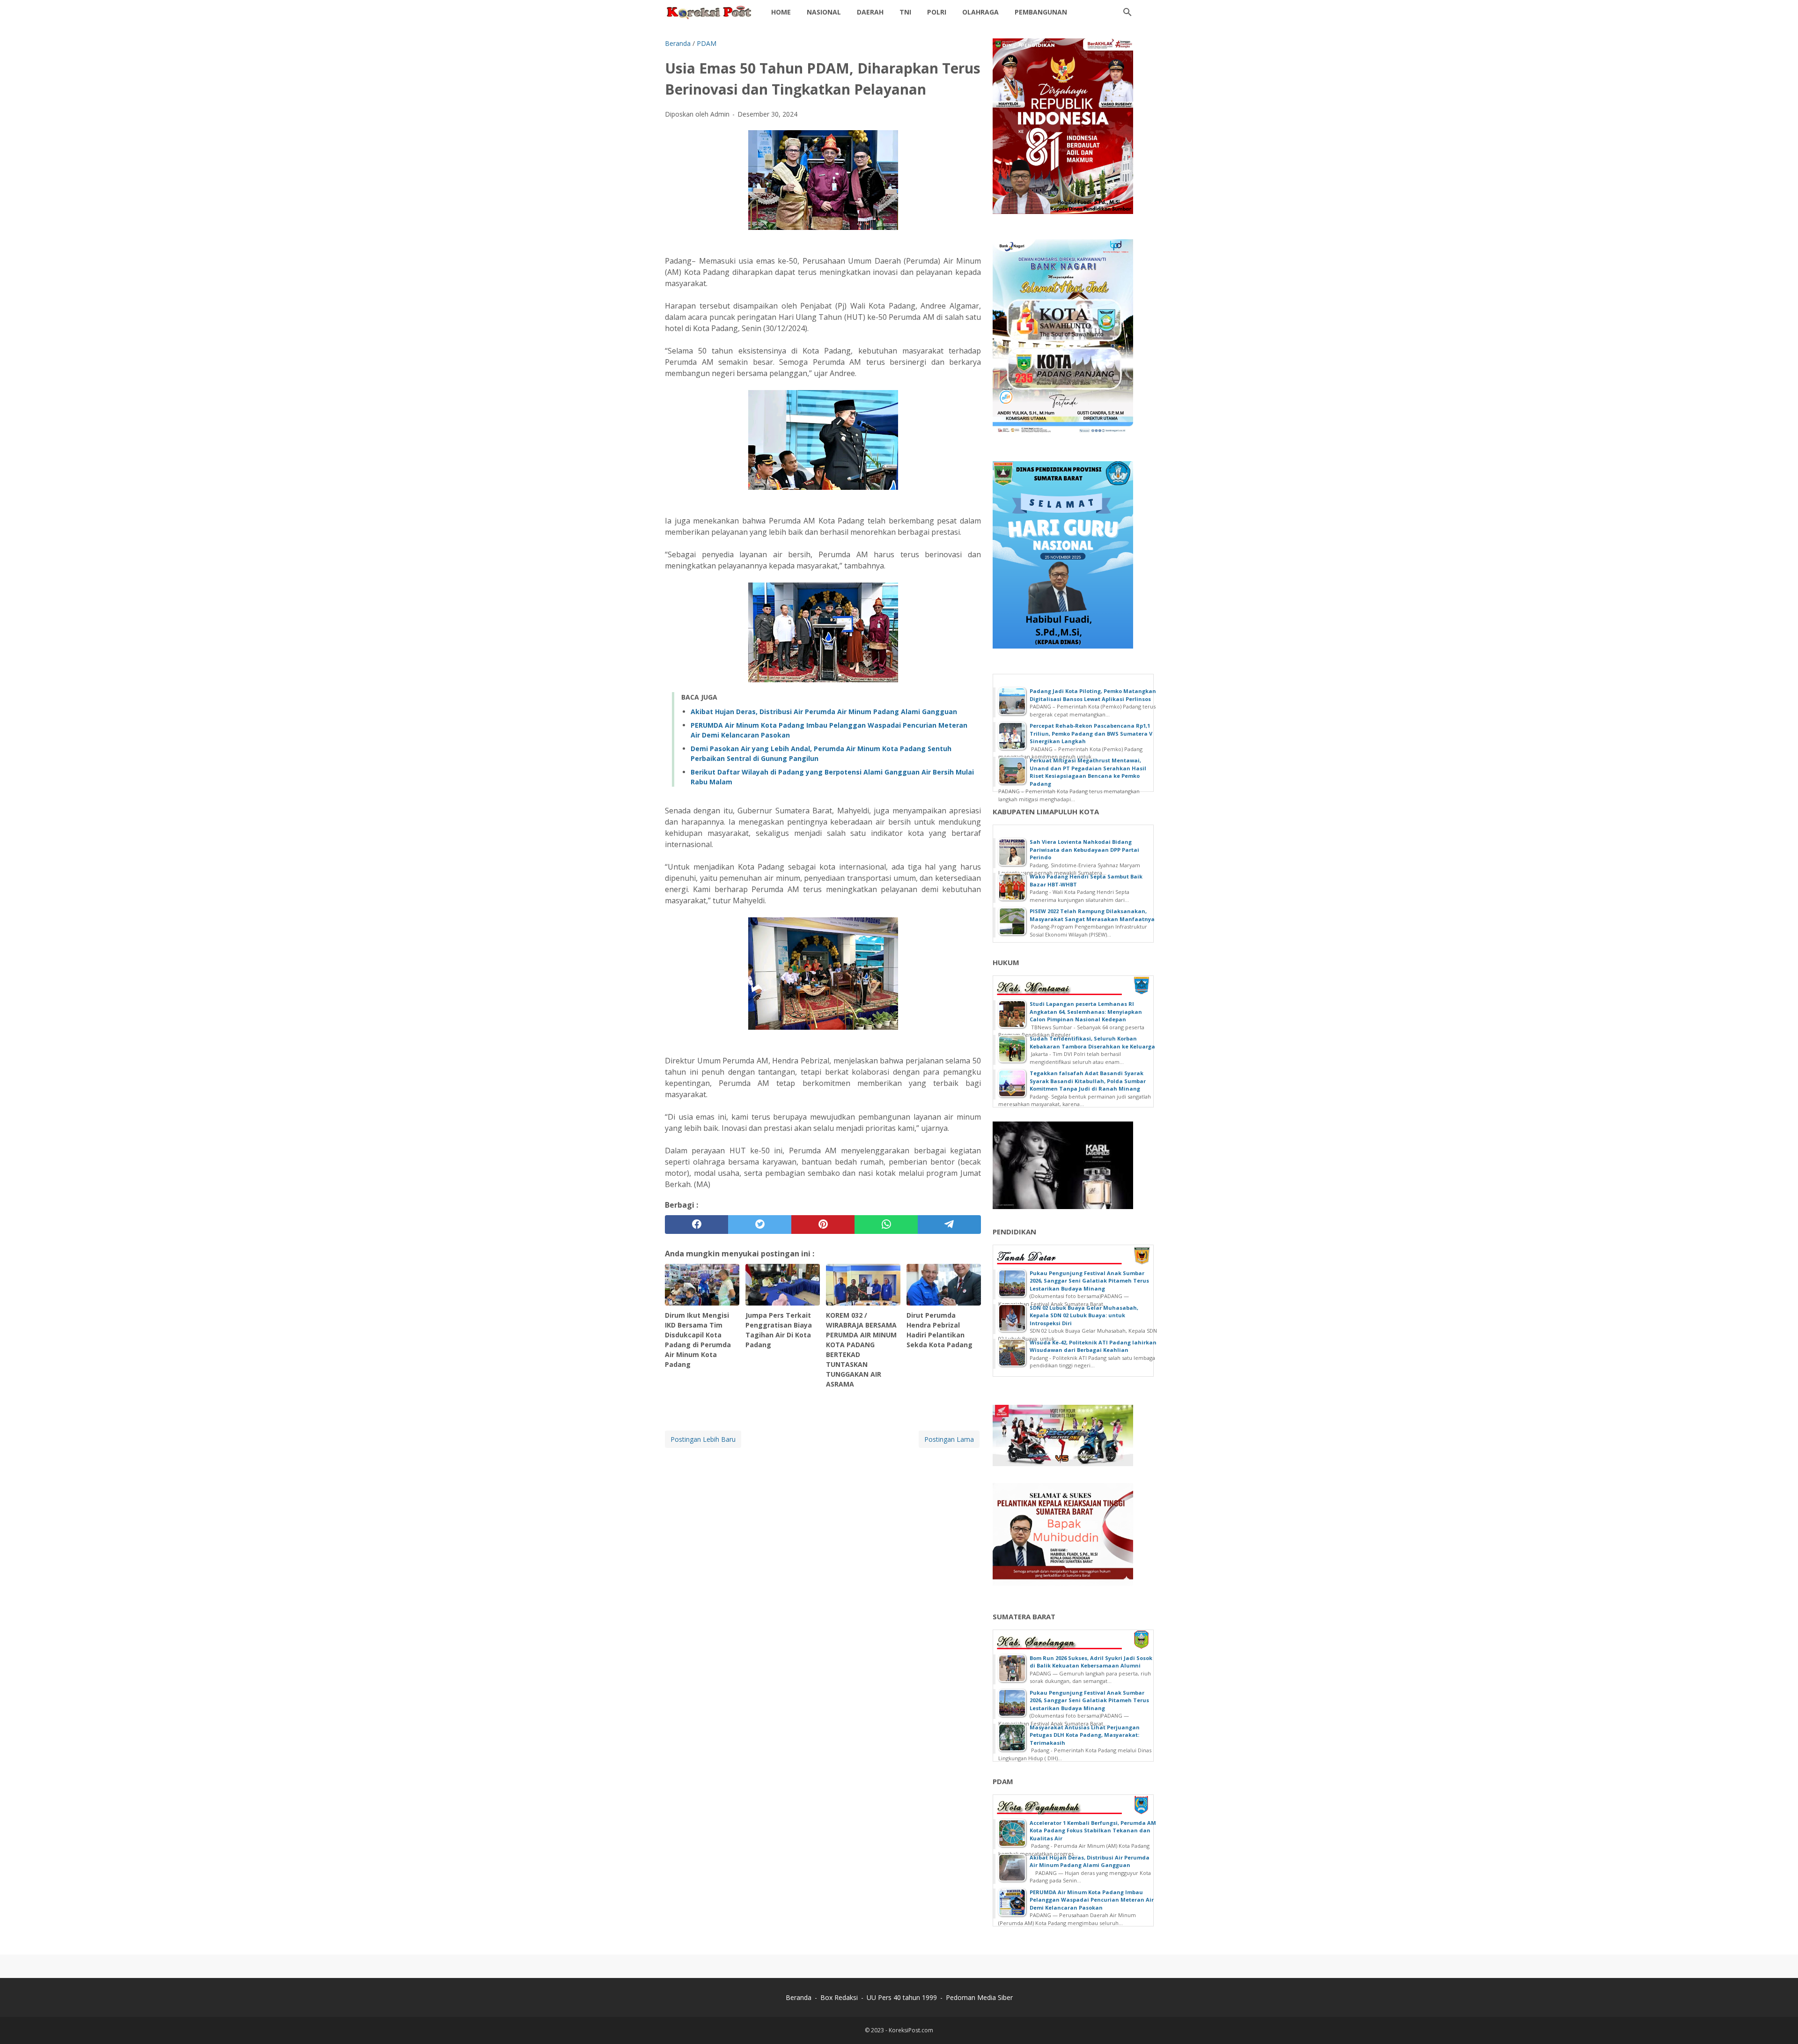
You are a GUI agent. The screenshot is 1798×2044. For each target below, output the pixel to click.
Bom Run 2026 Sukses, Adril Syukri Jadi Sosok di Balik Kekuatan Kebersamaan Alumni (1091, 1662)
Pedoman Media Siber (979, 1997)
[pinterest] (823, 1225)
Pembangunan (1041, 12)
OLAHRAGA (980, 12)
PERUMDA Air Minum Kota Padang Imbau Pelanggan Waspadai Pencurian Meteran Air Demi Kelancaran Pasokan (1092, 1900)
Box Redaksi (839, 1997)
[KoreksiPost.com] (709, 12)
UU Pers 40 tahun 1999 (902, 1997)
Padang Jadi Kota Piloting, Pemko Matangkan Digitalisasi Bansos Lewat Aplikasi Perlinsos (1093, 695)
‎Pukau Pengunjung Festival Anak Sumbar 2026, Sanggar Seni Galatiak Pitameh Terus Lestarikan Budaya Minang (1089, 1281)
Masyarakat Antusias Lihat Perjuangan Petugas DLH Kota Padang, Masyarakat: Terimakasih (1085, 1735)
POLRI (937, 12)
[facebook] (696, 1225)
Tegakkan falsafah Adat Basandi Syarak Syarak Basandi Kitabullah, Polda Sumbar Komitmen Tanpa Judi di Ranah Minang (1088, 1081)
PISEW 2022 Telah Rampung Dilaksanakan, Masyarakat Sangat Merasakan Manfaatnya (1092, 915)
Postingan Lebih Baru (703, 1439)
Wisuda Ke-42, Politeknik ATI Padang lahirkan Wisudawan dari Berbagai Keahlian (1093, 1346)
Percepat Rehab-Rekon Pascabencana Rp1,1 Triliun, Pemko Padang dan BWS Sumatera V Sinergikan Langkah (1091, 733)
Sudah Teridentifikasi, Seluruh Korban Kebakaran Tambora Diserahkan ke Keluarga (1092, 1042)
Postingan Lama (949, 1439)
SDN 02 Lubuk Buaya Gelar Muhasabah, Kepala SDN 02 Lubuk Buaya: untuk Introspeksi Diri (1084, 1315)
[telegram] (949, 1225)
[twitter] (760, 1225)
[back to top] (1779, 2023)
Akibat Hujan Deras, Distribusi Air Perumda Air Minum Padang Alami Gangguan (824, 712)
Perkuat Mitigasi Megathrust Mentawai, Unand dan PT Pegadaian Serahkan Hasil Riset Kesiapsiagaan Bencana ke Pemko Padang (1088, 772)
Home (781, 12)
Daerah (870, 12)
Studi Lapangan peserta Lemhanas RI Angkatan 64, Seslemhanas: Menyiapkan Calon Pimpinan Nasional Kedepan (1086, 1011)
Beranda (799, 1997)
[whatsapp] (886, 1225)
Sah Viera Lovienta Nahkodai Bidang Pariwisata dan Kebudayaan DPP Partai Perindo (1084, 849)
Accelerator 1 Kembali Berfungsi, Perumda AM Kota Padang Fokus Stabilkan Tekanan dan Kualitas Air (1093, 1830)
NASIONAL (824, 12)
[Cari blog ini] (1127, 12)
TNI (905, 12)
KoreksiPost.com (911, 2030)
